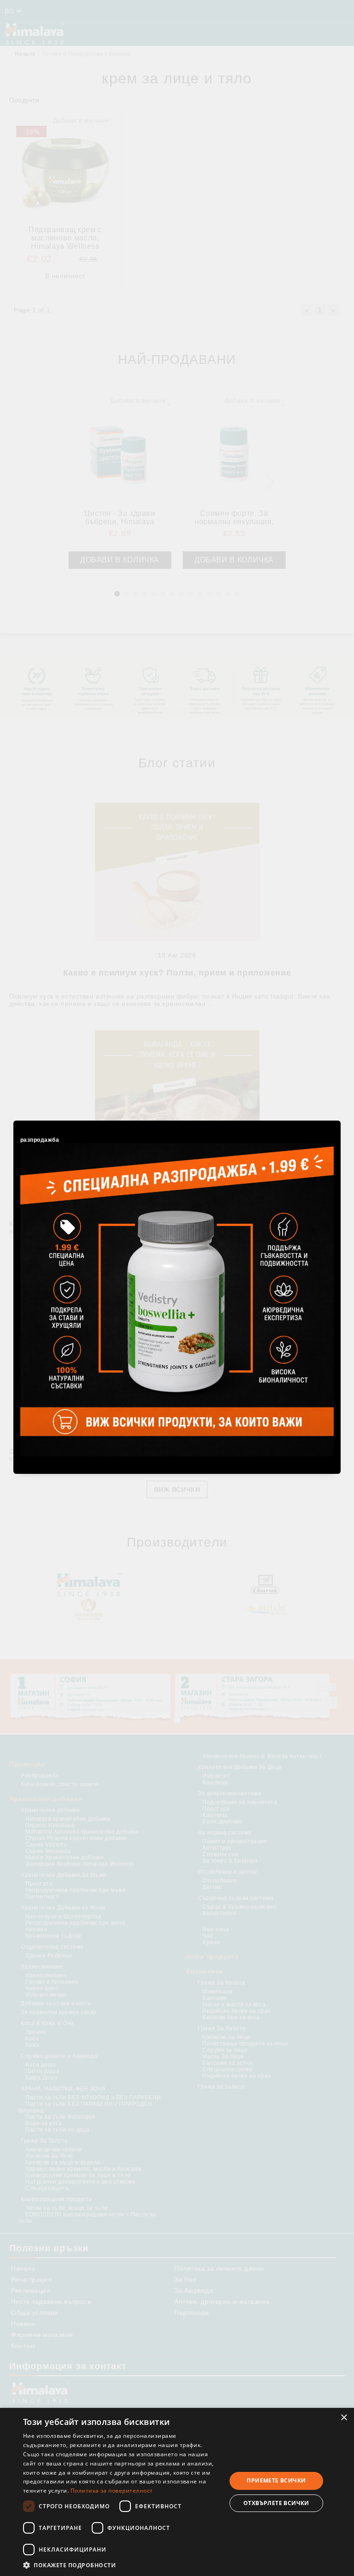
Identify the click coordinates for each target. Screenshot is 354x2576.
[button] (122, 2565)
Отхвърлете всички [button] (276, 2503)
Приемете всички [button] (276, 2480)
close (335, 1119)
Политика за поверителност (112, 2491)
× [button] (344, 2418)
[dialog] (177, 2492)
